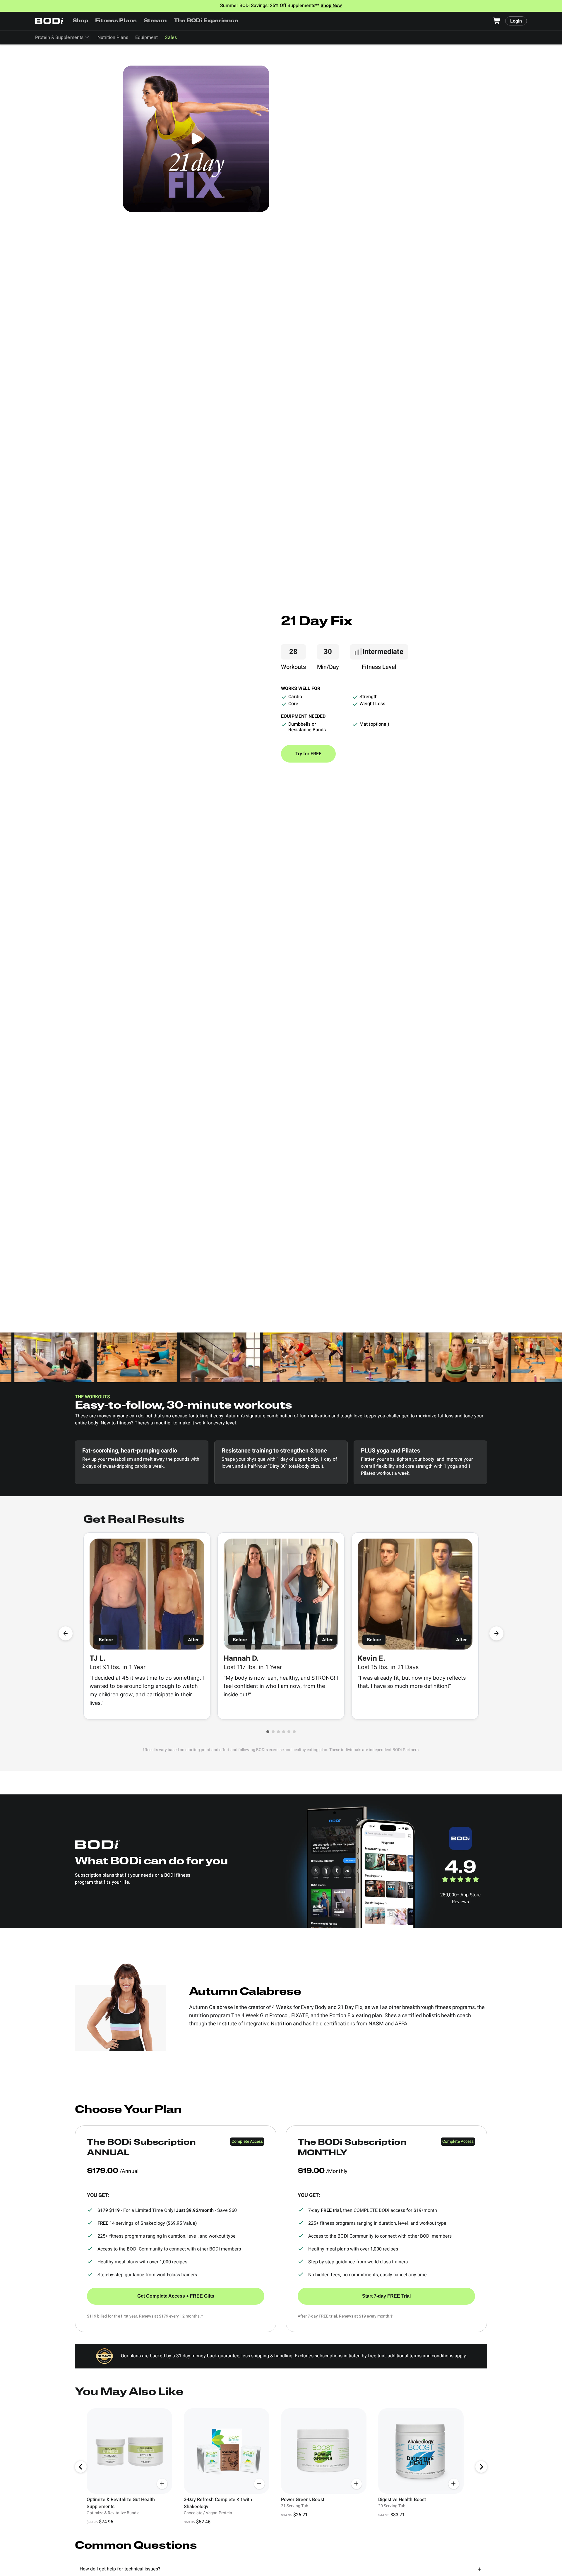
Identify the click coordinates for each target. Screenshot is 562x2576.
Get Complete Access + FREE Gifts (176, 2296)
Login (516, 21)
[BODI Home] (50, 21)
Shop (80, 21)
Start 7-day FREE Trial (386, 2296)
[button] (268, 1732)
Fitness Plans (116, 21)
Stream (155, 21)
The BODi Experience (206, 21)
